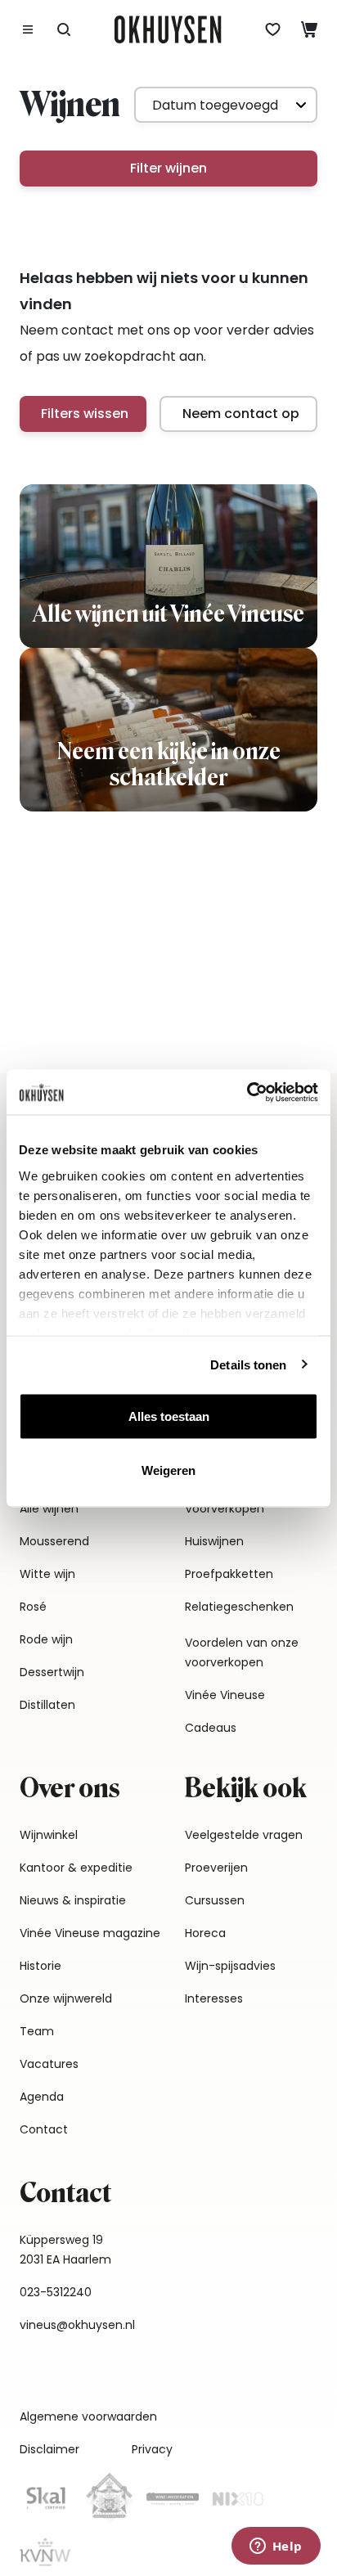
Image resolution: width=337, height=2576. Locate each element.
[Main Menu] (28, 29)
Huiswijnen (214, 1541)
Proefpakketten (229, 1574)
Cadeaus (211, 1728)
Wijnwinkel (49, 1835)
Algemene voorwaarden (88, 2416)
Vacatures (49, 2064)
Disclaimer (49, 2449)
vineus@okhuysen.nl (77, 2325)
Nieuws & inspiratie (73, 1900)
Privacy (152, 2449)
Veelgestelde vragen (244, 1835)
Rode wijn (46, 1639)
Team (37, 2031)
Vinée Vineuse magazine (90, 1933)
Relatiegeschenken (239, 1607)
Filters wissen (85, 414)
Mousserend (54, 1541)
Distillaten (47, 1705)
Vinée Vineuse (225, 1695)
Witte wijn (47, 1574)
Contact (44, 2129)
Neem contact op (241, 414)
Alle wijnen (49, 1508)
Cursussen (215, 1900)
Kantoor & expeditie (76, 1868)
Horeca (205, 1933)
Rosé (33, 1607)
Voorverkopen (225, 1508)
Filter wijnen (168, 168)
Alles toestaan (169, 1416)
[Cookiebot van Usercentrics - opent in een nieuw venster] (247, 1092)
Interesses (214, 1998)
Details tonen (248, 1364)
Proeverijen (216, 1868)
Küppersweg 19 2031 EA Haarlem (65, 2250)
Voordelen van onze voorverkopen (242, 1652)
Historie (40, 1966)
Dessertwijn (52, 1672)
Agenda (42, 2097)
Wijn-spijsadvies (230, 1966)
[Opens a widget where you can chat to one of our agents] (276, 2547)
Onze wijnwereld (66, 1998)
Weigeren (168, 1470)
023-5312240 (56, 2292)
